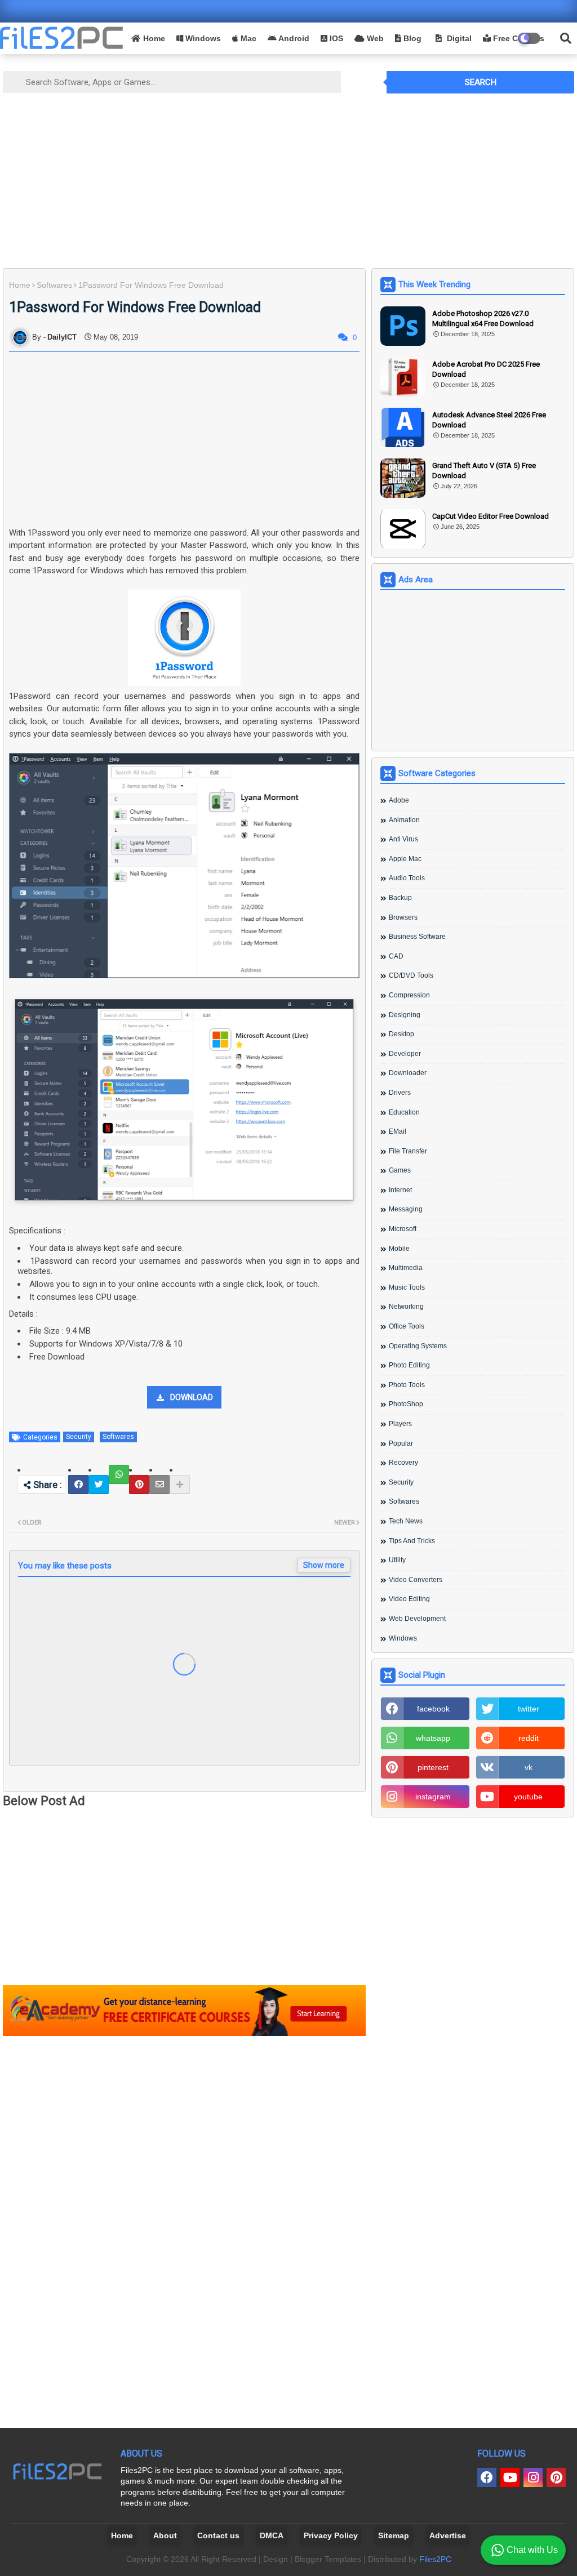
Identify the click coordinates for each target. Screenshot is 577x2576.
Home (154, 38)
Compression (409, 995)
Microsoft (403, 1229)
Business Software (417, 937)
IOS (335, 38)
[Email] (159, 1485)
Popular (401, 1443)
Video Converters (416, 1580)
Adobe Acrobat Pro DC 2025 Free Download (486, 369)
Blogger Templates (328, 2559)
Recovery (403, 1463)
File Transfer (408, 1151)
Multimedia (406, 1268)
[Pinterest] (139, 1485)
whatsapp (433, 1738)
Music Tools (407, 1287)
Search (481, 82)
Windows (202, 38)
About (165, 2535)
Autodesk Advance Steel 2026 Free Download (489, 420)
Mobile (399, 1249)
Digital (458, 38)
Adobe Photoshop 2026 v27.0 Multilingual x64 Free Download (483, 318)
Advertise (448, 2535)
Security (79, 1437)
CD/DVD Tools (411, 975)
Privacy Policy (331, 2535)
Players (400, 1424)
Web (374, 38)
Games (400, 1170)
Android (293, 38)
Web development (417, 1619)
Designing (405, 1015)
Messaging (406, 1209)
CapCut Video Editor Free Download (491, 516)
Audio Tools (407, 878)
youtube (528, 1797)
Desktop (401, 1034)
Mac (247, 38)
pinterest (433, 1767)
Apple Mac (405, 859)
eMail (398, 1131)
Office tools (407, 1326)
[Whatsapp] (119, 1474)
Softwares (54, 285)
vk (529, 1767)
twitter (529, 1709)
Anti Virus (403, 839)
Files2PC (435, 2559)
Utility (397, 1560)
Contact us (218, 2535)
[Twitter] (99, 1485)
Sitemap (394, 2535)
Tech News (406, 1521)
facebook (433, 1709)
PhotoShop (406, 1404)
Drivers (400, 1093)
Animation (404, 820)
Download (192, 1397)
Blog (411, 38)
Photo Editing (409, 1365)
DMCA (272, 2535)
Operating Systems (418, 1346)
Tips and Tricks (412, 1541)
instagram (433, 1797)
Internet (400, 1190)
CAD (396, 956)
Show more (324, 1565)
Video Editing (409, 1599)
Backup (400, 898)
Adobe (399, 800)
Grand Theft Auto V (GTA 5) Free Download (484, 471)
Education (404, 1112)
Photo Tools (407, 1385)
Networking (406, 1307)
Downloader (408, 1073)
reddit (529, 1738)
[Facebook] (78, 1485)
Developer (405, 1054)
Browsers (403, 917)
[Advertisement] (288, 181)
